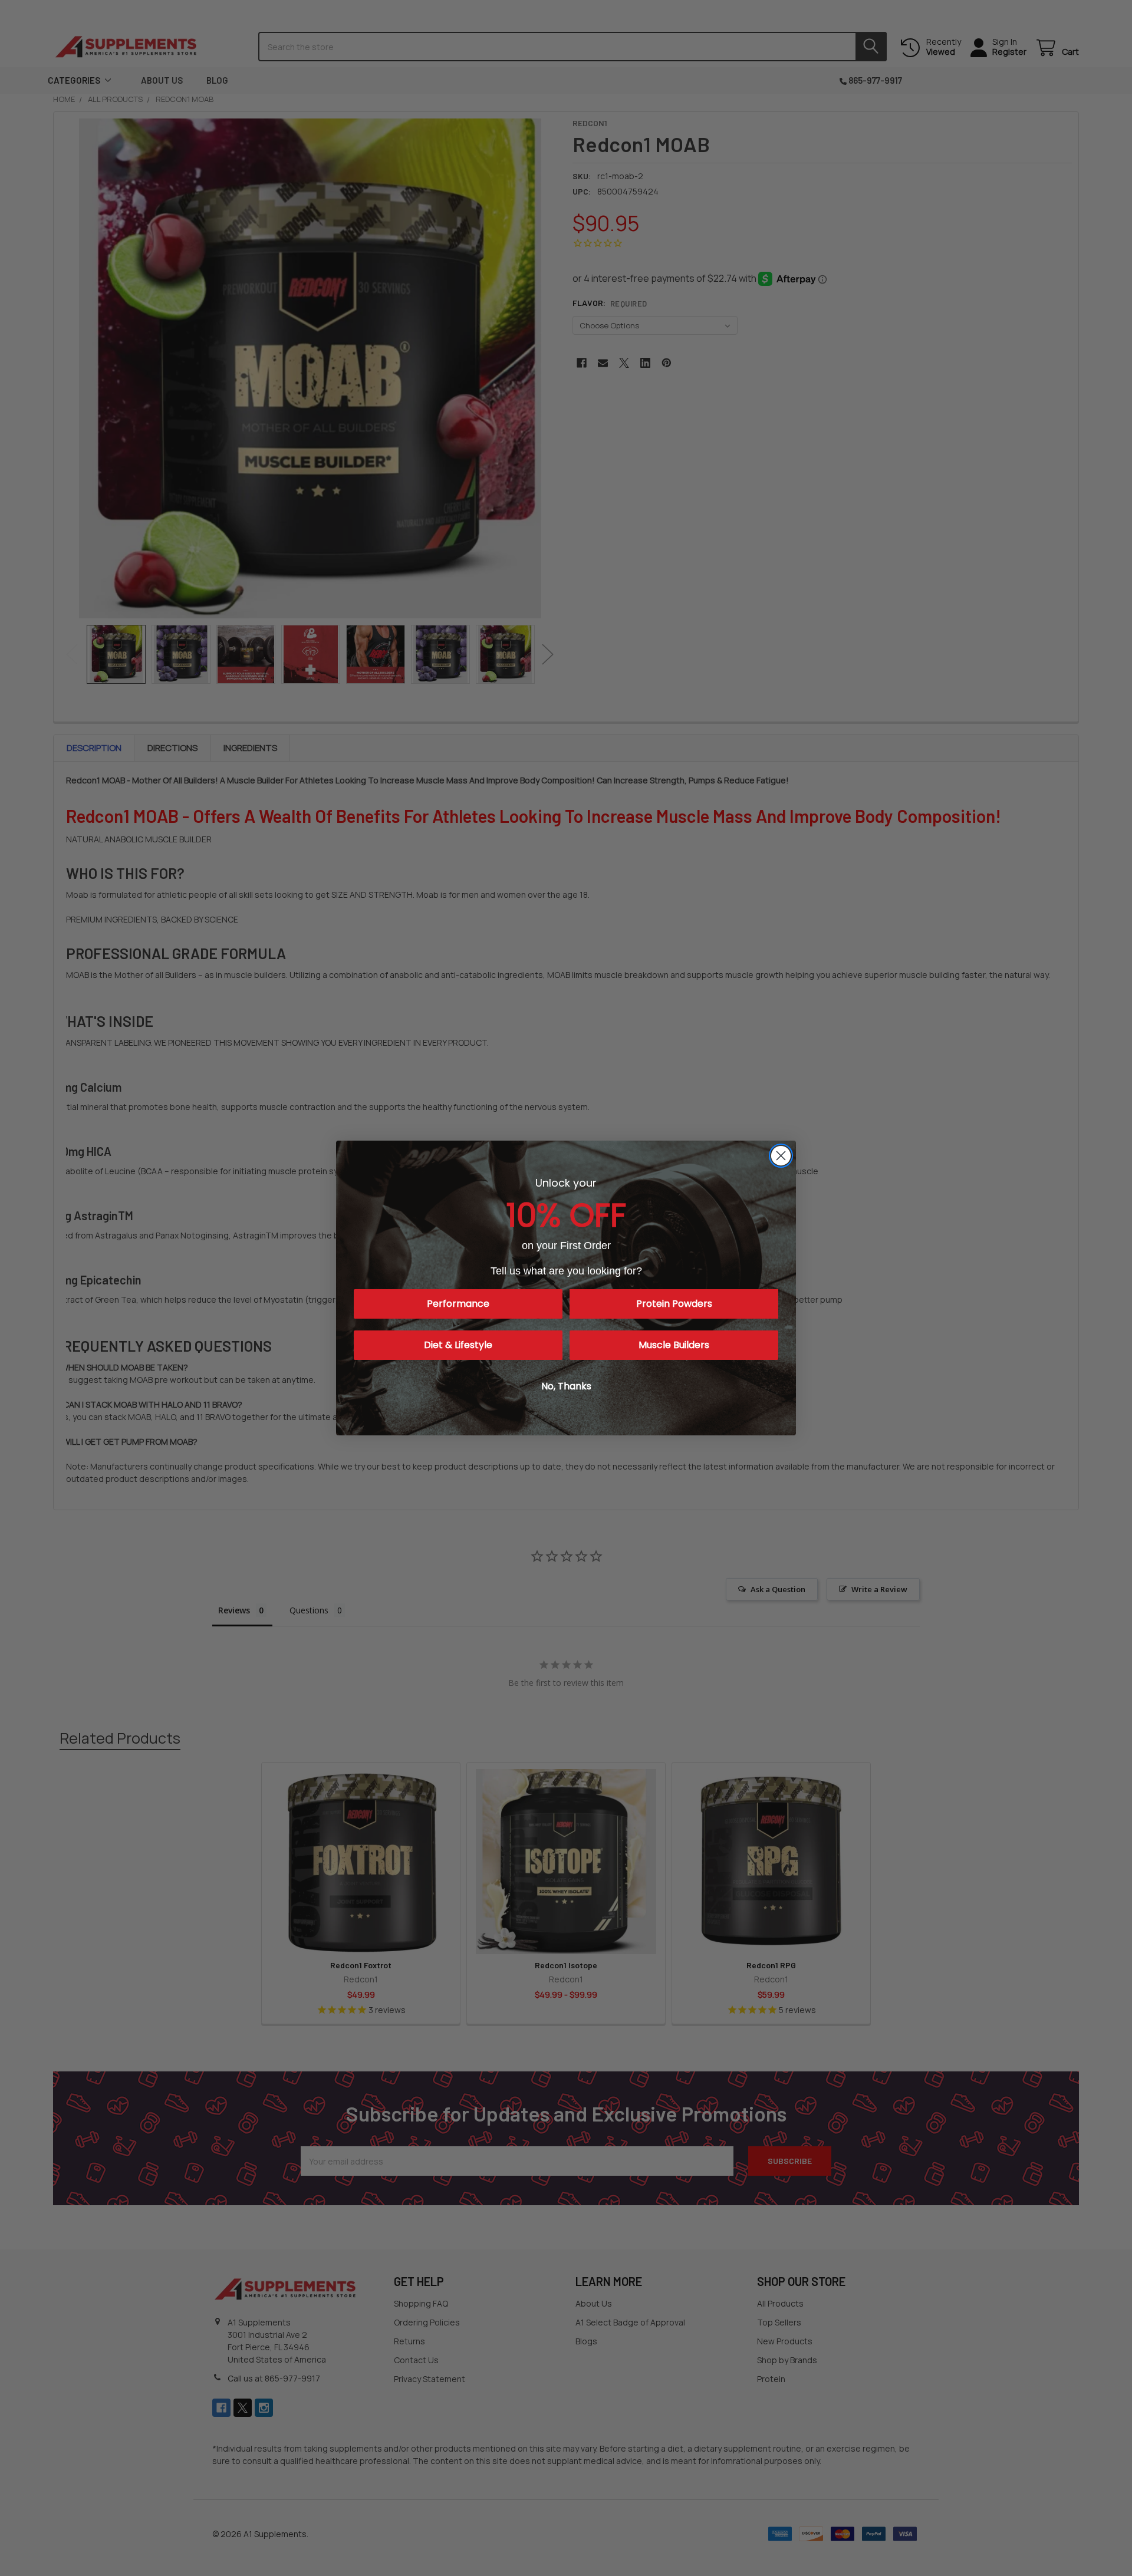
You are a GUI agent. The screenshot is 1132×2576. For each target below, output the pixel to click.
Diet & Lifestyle (458, 1345)
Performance (458, 1304)
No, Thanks (566, 1386)
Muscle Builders (674, 1345)
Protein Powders (674, 1304)
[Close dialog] (781, 1156)
